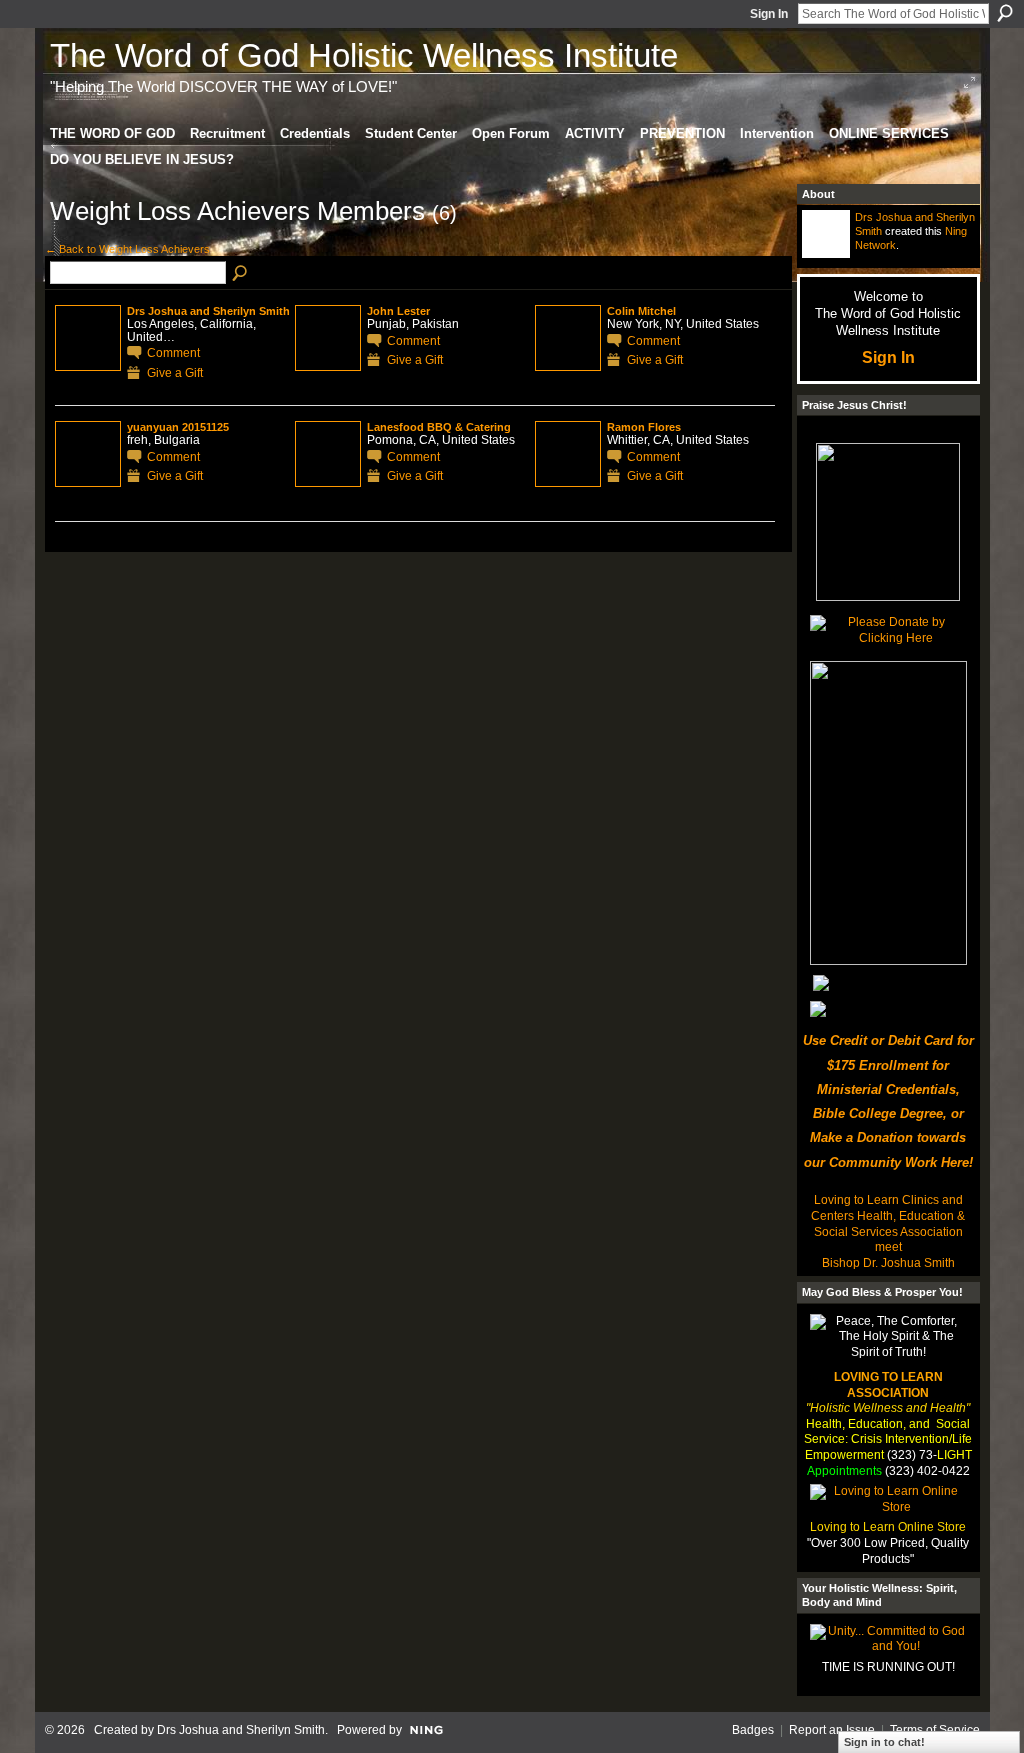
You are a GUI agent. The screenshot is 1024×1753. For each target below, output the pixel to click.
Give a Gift (175, 372)
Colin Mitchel (641, 311)
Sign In (769, 14)
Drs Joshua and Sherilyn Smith (208, 311)
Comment (173, 352)
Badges (753, 1730)
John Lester (398, 311)
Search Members (241, 274)
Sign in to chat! (884, 1742)
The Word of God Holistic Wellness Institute (364, 55)
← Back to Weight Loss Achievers (127, 249)
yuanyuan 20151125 (178, 427)
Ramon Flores (644, 427)
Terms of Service (935, 1730)
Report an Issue (832, 1730)
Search (1005, 13)
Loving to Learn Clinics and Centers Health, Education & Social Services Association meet (888, 1223)
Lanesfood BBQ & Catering (439, 427)
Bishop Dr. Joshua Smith (888, 1263)
